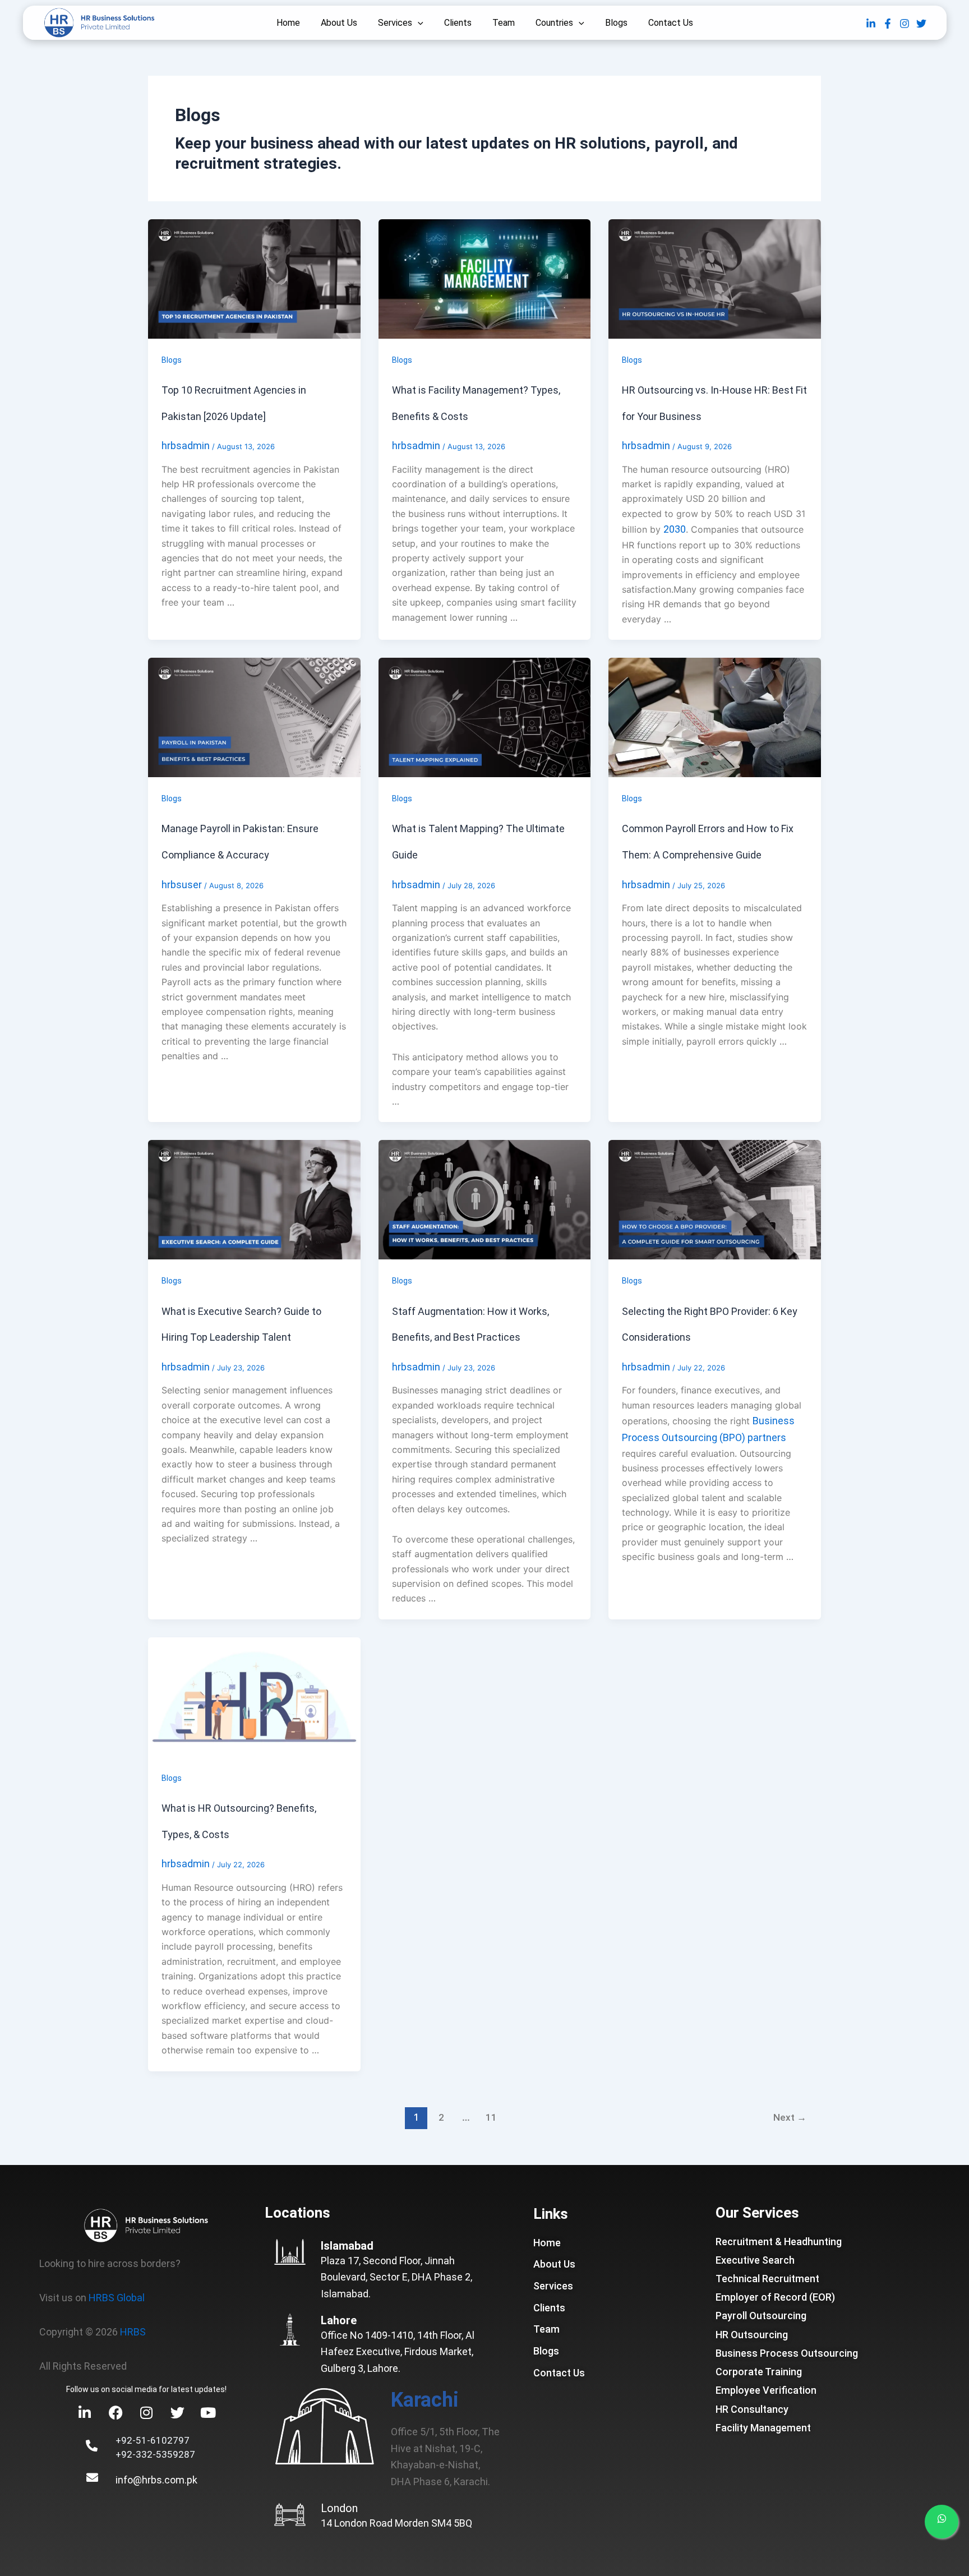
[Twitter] (921, 24)
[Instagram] (905, 24)
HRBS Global (117, 2298)
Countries (554, 23)
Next (790, 2117)
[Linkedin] (871, 24)
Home (288, 23)
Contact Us (671, 23)
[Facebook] (888, 24)
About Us (339, 23)
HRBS (133, 2332)
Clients (458, 23)
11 (491, 2117)
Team (504, 23)
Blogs (616, 23)
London (339, 2508)
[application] (418, 23)
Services (395, 23)
